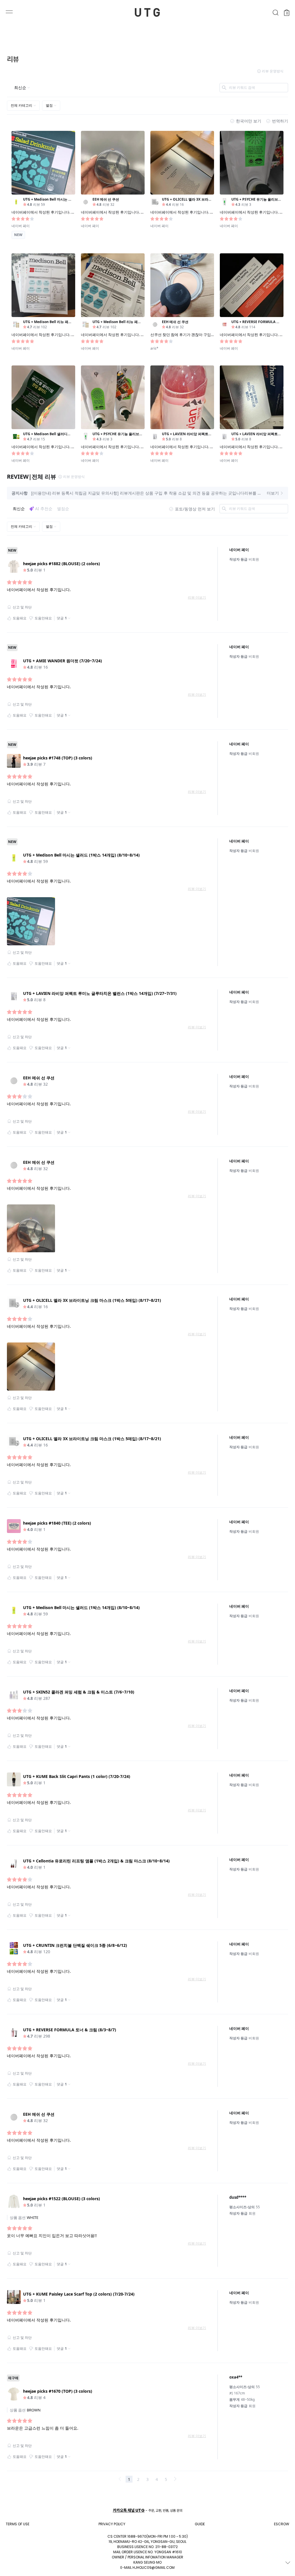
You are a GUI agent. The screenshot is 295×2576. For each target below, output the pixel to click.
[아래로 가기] (288, 2563)
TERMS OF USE (18, 2524)
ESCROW (282, 2524)
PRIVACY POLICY (112, 2524)
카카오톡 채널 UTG (129, 2510)
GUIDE (200, 2524)
